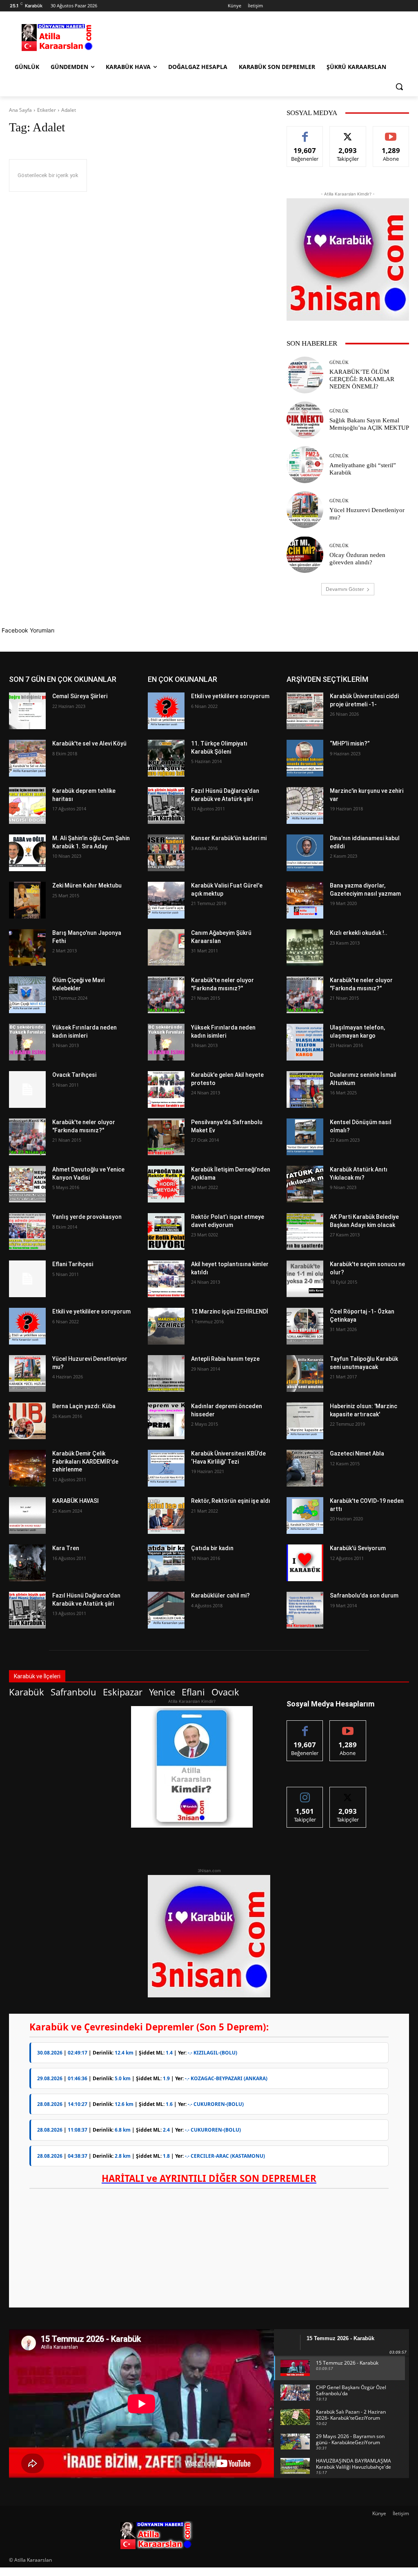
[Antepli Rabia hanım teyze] (166, 1373)
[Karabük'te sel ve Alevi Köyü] (27, 758)
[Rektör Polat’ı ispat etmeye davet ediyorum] (166, 1231)
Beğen (305, 132)
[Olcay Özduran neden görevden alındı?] (305, 555)
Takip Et (348, 132)
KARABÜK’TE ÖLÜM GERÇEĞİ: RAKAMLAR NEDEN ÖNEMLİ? (362, 379)
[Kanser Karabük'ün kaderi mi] (166, 853)
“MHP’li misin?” (350, 743)
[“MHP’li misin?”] (305, 758)
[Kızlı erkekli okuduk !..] (305, 947)
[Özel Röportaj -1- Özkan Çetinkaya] (305, 1326)
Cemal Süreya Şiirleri (80, 696)
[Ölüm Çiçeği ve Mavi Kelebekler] (27, 995)
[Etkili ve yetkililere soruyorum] (27, 1326)
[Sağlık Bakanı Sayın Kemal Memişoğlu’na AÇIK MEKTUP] (305, 420)
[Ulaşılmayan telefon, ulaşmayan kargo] (305, 1042)
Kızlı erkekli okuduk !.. (359, 933)
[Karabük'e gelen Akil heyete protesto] (166, 1089)
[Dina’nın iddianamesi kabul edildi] (305, 853)
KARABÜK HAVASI (76, 1501)
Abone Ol (391, 132)
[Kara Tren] (27, 1563)
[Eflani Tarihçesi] (27, 1279)
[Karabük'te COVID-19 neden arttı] (305, 1515)
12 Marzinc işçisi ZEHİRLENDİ (230, 1311)
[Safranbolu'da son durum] (305, 1610)
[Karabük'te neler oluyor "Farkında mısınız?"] (27, 1137)
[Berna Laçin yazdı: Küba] (27, 1421)
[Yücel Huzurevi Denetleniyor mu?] (305, 510)
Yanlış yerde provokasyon (87, 1217)
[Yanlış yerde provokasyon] (27, 1231)
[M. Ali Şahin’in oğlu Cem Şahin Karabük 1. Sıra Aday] (27, 853)
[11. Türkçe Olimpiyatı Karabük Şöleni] (166, 758)
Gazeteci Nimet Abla (357, 1453)
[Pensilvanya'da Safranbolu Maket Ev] (166, 1137)
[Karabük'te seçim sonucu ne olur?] (305, 1279)
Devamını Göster (345, 589)
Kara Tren (66, 1548)
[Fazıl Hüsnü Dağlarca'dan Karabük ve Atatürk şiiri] (27, 1610)
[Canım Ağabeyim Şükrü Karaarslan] (166, 947)
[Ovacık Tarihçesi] (27, 1089)
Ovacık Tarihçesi (74, 1075)
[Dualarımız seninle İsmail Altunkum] (305, 1089)
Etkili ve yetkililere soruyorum (91, 1311)
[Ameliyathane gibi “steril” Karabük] (305, 465)
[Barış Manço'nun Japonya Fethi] (27, 947)
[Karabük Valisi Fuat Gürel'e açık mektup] (166, 900)
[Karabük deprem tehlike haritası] (27, 805)
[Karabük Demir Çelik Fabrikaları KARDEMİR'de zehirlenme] (27, 1468)
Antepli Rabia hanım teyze (225, 1359)
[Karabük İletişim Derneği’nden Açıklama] (166, 1184)
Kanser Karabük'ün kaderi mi (229, 838)
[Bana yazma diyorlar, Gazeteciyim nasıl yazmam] (305, 900)
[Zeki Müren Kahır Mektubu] (27, 900)
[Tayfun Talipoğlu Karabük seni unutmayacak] (305, 1373)
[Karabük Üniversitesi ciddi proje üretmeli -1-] (305, 711)
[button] (399, 87)
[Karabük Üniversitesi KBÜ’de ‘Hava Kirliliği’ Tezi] (166, 1468)
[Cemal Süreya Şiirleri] (27, 711)
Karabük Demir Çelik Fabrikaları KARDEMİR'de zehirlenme (85, 1461)
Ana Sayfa (20, 110)
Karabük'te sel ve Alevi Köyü (89, 743)
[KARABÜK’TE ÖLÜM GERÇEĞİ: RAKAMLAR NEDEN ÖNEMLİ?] (305, 375)
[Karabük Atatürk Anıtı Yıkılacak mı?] (305, 1184)
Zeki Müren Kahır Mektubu (87, 885)
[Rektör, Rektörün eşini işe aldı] (166, 1515)
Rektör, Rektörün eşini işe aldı (231, 1501)
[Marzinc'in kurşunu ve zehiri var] (305, 805)
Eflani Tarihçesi (73, 1264)
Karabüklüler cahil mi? (220, 1595)
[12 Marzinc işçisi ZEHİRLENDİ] (166, 1326)
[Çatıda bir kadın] (166, 1563)
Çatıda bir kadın (212, 1548)
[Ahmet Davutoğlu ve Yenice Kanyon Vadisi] (27, 1184)
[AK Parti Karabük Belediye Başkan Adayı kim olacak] (305, 1231)
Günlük (339, 363)
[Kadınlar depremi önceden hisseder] (166, 1421)
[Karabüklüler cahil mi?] (166, 1610)
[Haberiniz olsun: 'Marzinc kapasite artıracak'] (305, 1421)
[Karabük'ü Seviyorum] (305, 1563)
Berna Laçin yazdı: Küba (84, 1406)
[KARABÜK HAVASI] (27, 1515)
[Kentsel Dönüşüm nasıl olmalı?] (305, 1137)
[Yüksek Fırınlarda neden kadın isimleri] (27, 1042)
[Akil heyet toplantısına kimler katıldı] (166, 1279)
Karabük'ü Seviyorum (358, 1548)
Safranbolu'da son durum (364, 1595)
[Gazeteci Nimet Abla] (305, 1468)
